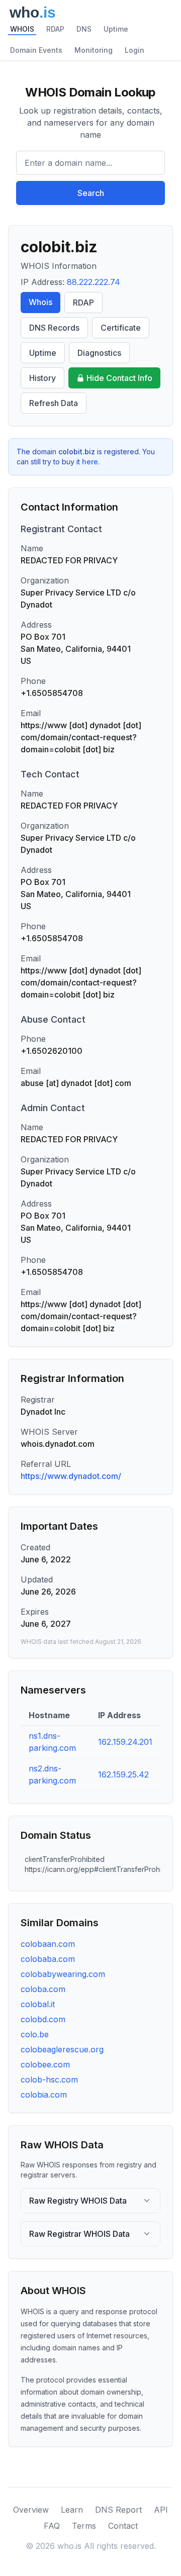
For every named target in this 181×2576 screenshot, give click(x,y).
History (42, 378)
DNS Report (118, 2510)
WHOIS (22, 29)
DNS (84, 29)
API (161, 2510)
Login (134, 50)
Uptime (116, 29)
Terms (84, 2526)
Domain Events (36, 50)
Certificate (121, 328)
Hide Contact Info (119, 378)
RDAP (55, 29)
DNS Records (54, 328)
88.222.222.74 (94, 282)
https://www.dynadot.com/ (71, 1476)
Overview (31, 2510)
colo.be (35, 2034)
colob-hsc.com (49, 2079)
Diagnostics (99, 353)
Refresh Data (54, 403)
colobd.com (43, 2019)
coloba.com (43, 1989)
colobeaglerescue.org (62, 2049)
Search (91, 193)
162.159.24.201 (125, 1742)
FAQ (52, 2526)
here (90, 462)
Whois (40, 302)
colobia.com (44, 2095)
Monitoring (94, 50)
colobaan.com (48, 1944)
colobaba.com (48, 1959)
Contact (123, 2526)
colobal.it (38, 2004)
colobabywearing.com (63, 1974)
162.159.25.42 (123, 1774)
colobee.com (45, 2064)
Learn (72, 2510)
